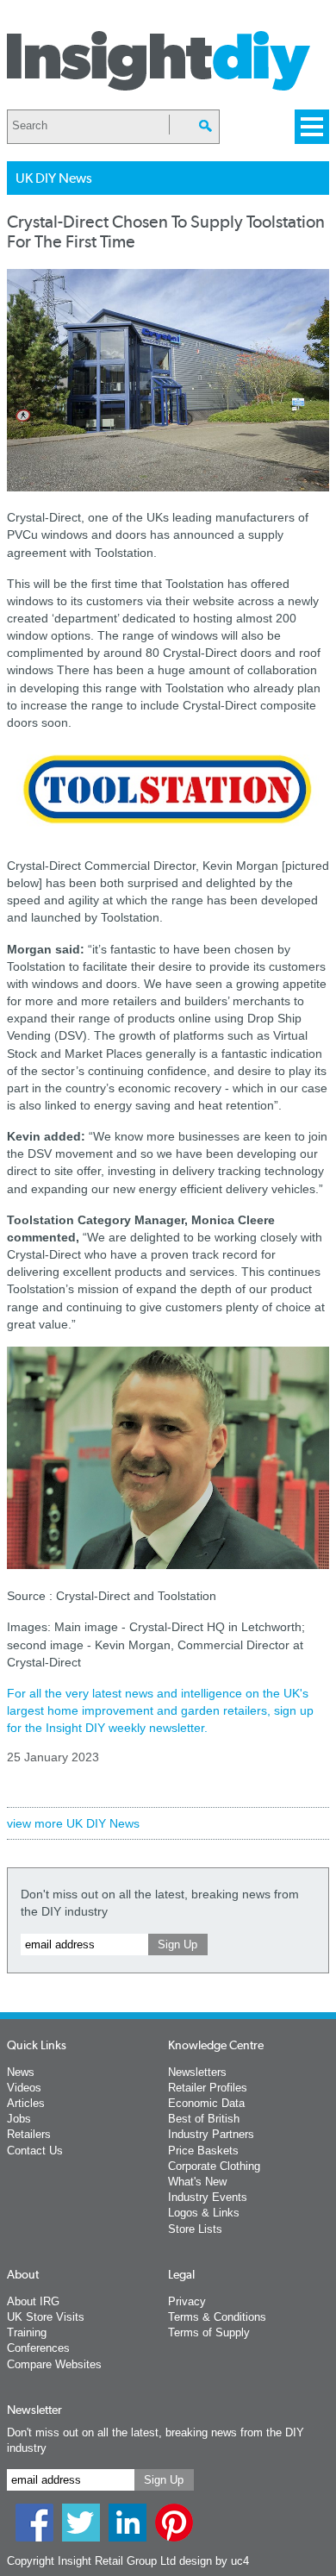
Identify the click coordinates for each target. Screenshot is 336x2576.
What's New (197, 2182)
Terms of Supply (209, 2332)
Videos (24, 2088)
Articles (26, 2103)
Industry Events (208, 2197)
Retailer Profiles (208, 2088)
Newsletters (197, 2072)
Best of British (204, 2119)
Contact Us (35, 2151)
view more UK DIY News (73, 1823)
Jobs (19, 2119)
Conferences (38, 2348)
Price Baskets (203, 2151)
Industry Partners (211, 2134)
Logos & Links (204, 2213)
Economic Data (206, 2103)
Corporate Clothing (214, 2166)
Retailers (29, 2134)
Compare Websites (54, 2364)
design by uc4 (214, 2561)
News (21, 2072)
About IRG (33, 2301)
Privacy (187, 2301)
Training (27, 2332)
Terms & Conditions (217, 2317)
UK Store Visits (46, 2317)
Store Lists (195, 2229)
